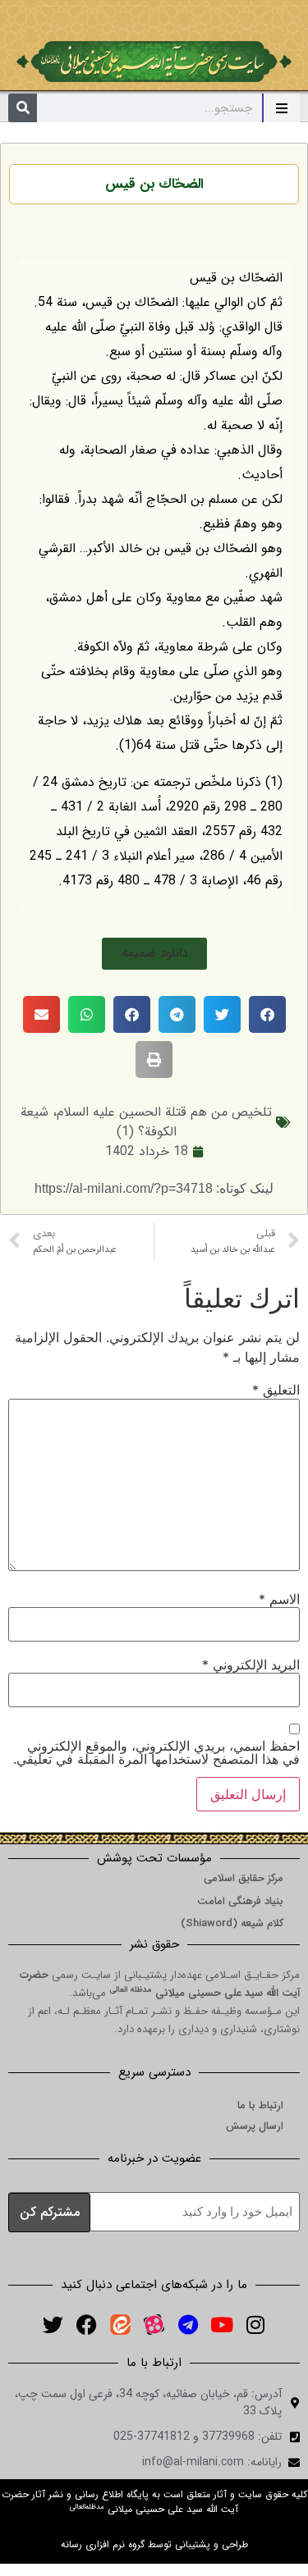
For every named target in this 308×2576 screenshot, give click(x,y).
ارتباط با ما (260, 2106)
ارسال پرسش (255, 2126)
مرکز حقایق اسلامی (244, 1878)
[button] (154, 954)
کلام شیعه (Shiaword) (232, 1923)
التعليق (276, 1390)
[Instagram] (255, 2324)
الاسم (279, 1599)
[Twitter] (53, 2324)
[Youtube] (222, 2324)
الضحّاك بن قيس (154, 184)
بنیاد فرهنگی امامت (240, 1901)
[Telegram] (188, 2324)
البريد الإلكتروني (251, 1665)
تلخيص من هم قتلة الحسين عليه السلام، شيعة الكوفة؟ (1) (146, 1122)
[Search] (23, 108)
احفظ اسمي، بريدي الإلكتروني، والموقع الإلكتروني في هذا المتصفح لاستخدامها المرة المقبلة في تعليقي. (156, 1752)
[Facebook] (87, 2324)
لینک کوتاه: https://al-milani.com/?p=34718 (154, 1188)
